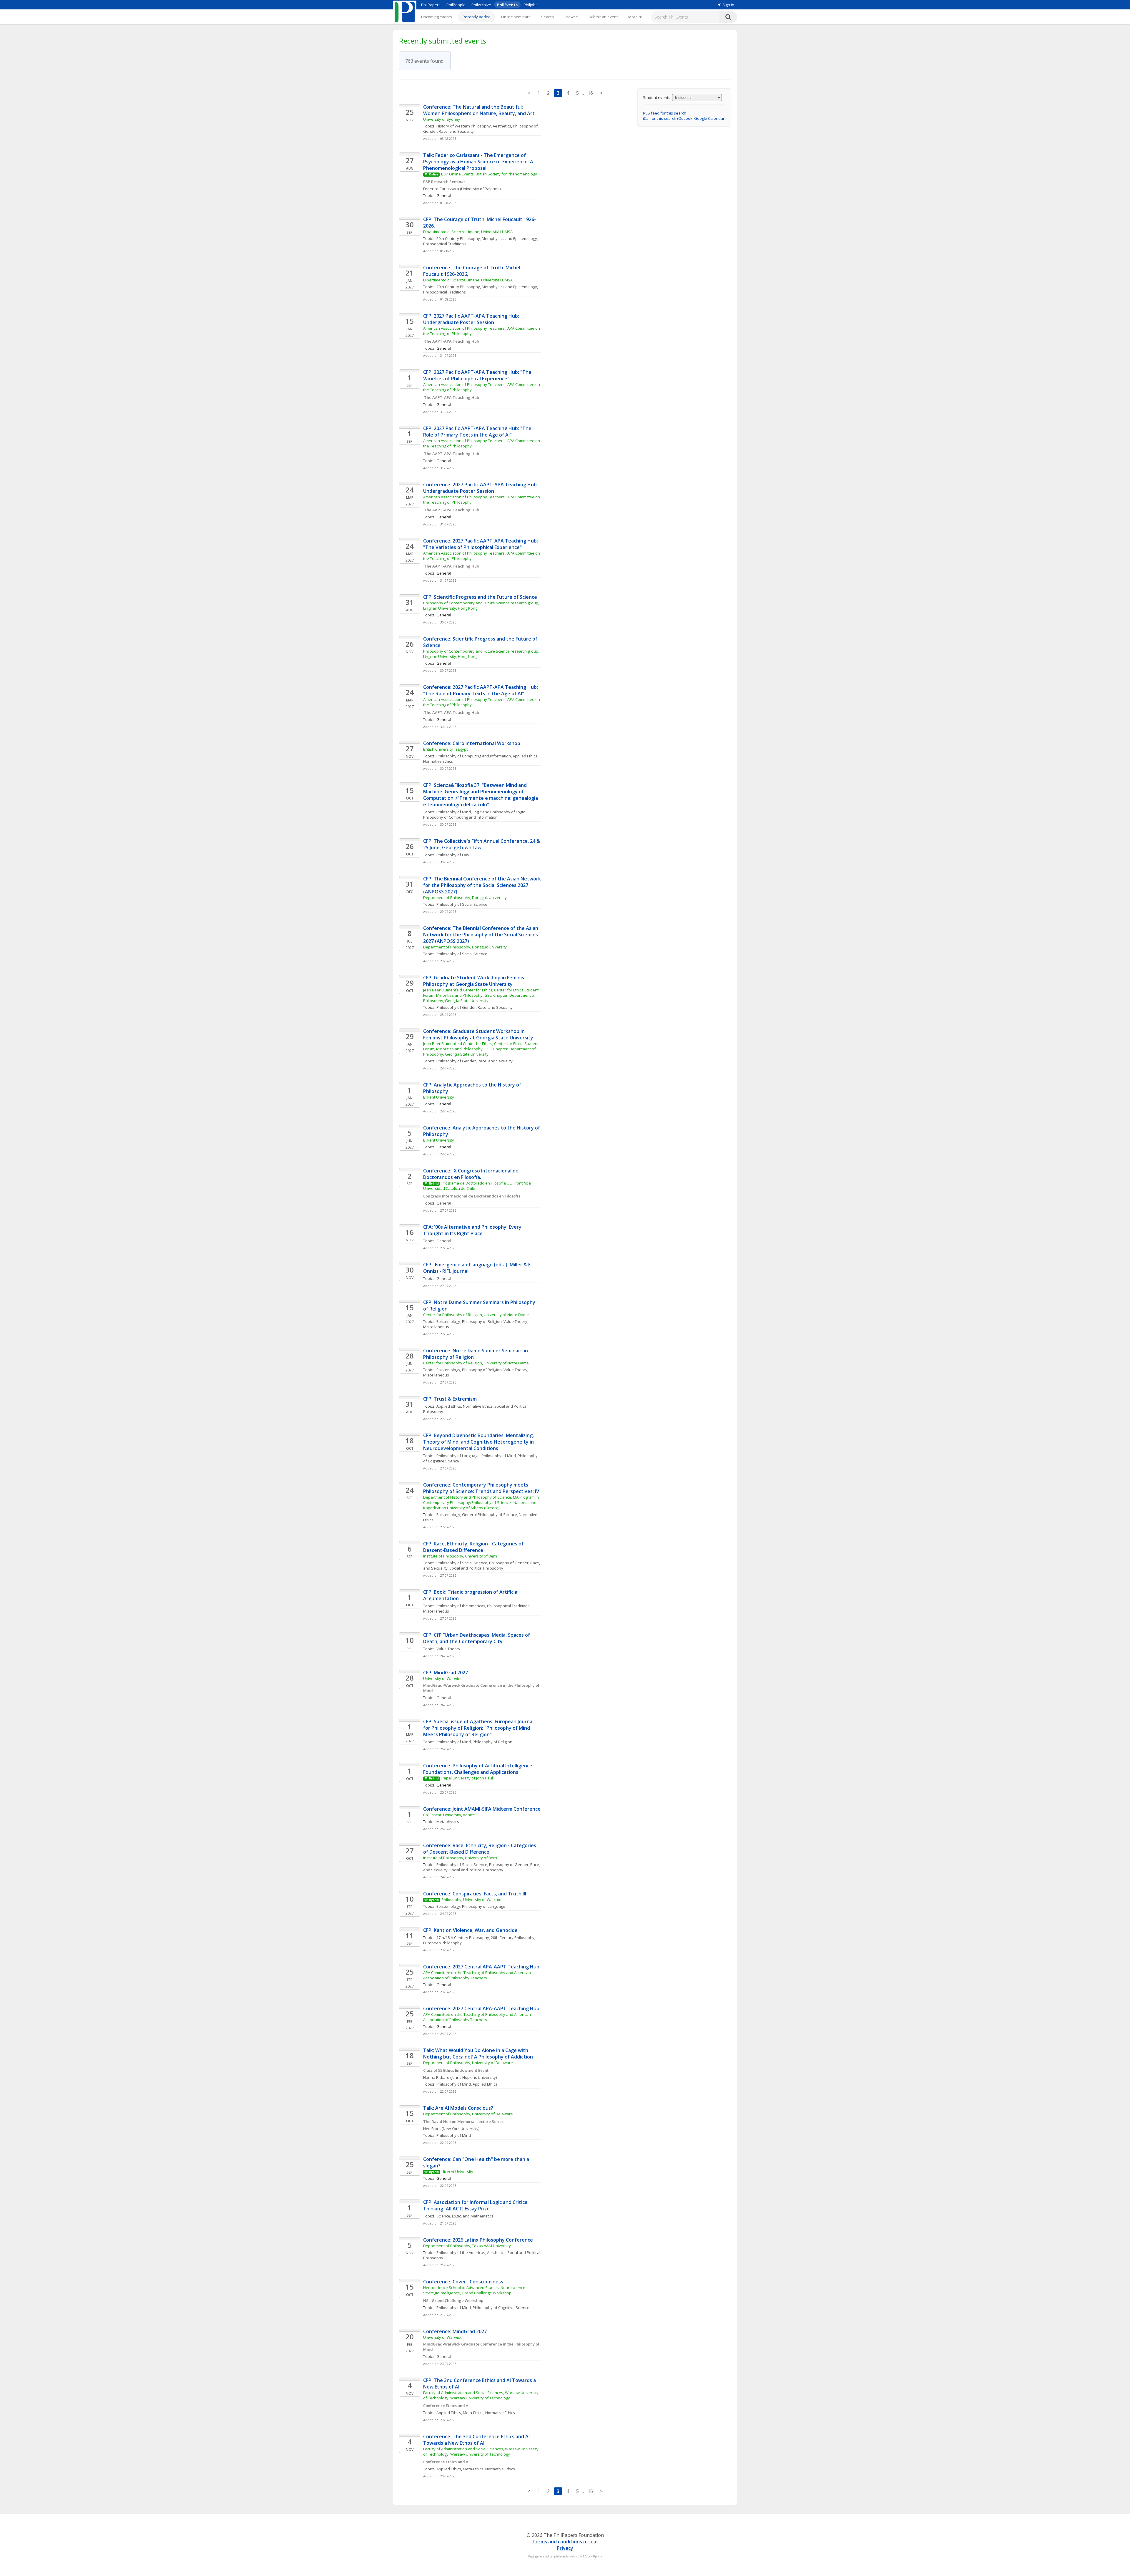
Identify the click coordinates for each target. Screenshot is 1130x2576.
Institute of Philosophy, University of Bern (460, 1556)
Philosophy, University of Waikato (471, 1900)
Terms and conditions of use (565, 2542)
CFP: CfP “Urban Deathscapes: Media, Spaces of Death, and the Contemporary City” (477, 1638)
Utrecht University (457, 2172)
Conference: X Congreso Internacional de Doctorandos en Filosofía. (471, 1174)
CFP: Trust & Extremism (450, 1399)
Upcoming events (437, 17)
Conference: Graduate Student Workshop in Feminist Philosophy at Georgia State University (478, 1034)
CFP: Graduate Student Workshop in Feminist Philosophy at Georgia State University (475, 981)
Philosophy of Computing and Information (474, 756)
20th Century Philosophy (458, 238)
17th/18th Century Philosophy (463, 1938)
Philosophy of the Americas (461, 1606)
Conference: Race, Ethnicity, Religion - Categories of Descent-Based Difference (480, 1849)
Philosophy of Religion (482, 1321)
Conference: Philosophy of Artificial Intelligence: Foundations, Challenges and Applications (479, 1769)
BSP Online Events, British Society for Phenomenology (489, 174)
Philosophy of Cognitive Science (501, 2308)
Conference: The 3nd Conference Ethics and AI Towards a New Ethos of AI (477, 2440)
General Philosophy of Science (490, 1515)
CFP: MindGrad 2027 (446, 1673)
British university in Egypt (445, 749)
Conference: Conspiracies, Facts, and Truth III (475, 1894)
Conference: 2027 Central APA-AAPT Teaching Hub (481, 1967)
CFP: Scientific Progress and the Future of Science (480, 597)
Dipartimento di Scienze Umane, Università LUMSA (468, 232)
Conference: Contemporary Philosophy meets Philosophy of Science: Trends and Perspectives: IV (481, 1488)
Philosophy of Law (453, 855)
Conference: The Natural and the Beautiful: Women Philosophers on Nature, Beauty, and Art (479, 110)
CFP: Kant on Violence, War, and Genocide (470, 1930)
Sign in (728, 5)
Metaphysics (448, 1822)
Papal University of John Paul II (468, 1778)
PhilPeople (456, 5)
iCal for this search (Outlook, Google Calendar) (684, 118)
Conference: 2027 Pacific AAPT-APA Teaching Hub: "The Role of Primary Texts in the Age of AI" (481, 690)
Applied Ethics (525, 756)
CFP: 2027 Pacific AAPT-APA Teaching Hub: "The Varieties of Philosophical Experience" (478, 375)
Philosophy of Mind (454, 812)
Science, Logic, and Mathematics (465, 2216)
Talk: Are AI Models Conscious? (458, 2108)
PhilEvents (507, 5)
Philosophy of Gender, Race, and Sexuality (475, 1007)
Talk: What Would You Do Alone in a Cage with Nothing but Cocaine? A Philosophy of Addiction (478, 2053)
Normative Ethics (438, 761)
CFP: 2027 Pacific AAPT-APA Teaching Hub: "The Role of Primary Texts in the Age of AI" (478, 432)
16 (590, 93)
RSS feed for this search (665, 113)
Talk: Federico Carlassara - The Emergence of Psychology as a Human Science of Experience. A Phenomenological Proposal (479, 162)
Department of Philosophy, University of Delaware (468, 2063)
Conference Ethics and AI (446, 2406)
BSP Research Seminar (444, 182)
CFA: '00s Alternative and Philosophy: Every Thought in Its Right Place (473, 1230)
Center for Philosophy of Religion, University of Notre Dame (476, 1315)
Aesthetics (502, 126)
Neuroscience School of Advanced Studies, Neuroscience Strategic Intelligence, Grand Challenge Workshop (475, 2290)
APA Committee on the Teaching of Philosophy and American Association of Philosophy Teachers (477, 1975)
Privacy (565, 2548)
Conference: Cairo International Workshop (472, 743)
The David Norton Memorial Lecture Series (463, 2121)
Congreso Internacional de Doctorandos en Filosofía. (473, 1196)
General (444, 1203)
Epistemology (448, 1321)
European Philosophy (442, 1943)
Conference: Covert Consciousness (463, 2282)
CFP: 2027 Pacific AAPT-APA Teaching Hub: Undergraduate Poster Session (472, 319)
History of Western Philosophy (464, 126)
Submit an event (603, 17)
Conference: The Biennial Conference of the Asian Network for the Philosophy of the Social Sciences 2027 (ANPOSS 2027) (481, 935)
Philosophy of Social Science (462, 904)
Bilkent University (439, 1097)
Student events (657, 97)
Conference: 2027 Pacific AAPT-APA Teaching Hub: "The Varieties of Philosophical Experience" (481, 544)
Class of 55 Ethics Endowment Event (456, 2070)
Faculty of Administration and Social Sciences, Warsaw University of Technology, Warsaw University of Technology (481, 2395)
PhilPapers (431, 5)
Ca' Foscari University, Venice (449, 1815)
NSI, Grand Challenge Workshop (453, 2300)
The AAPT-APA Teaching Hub (451, 341)
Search (547, 17)
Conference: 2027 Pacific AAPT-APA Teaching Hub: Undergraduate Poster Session (481, 488)
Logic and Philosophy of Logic (499, 812)
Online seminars (516, 17)
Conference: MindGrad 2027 (455, 2331)
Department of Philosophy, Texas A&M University (467, 2246)
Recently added (477, 17)
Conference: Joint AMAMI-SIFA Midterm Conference (482, 1809)
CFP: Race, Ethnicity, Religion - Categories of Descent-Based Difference (474, 1547)
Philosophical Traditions (444, 244)
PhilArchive (481, 5)
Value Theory (448, 1649)
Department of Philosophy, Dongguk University (465, 898)
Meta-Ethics (473, 2413)
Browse (571, 17)
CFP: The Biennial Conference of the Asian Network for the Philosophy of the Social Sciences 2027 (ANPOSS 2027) (483, 885)
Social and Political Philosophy (476, 1568)
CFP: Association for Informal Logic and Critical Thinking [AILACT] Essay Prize (476, 2205)
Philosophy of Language (458, 1456)
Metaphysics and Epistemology (509, 238)
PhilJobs (531, 5)
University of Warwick (442, 1678)
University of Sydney (442, 119)
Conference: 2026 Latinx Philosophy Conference (478, 2240)
